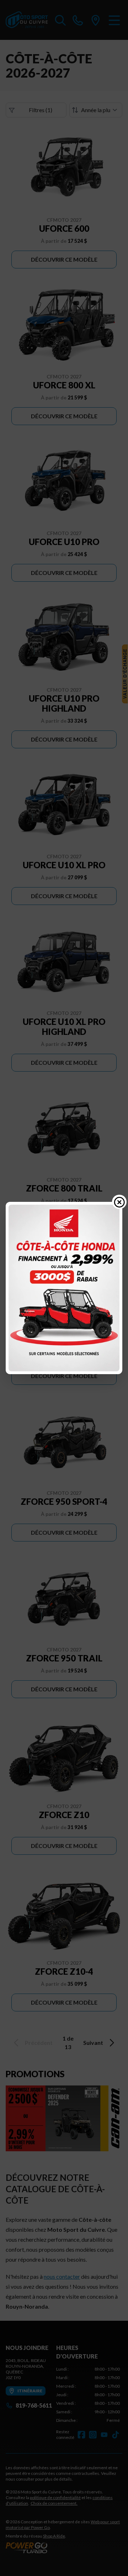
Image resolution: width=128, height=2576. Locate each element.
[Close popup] (119, 1202)
